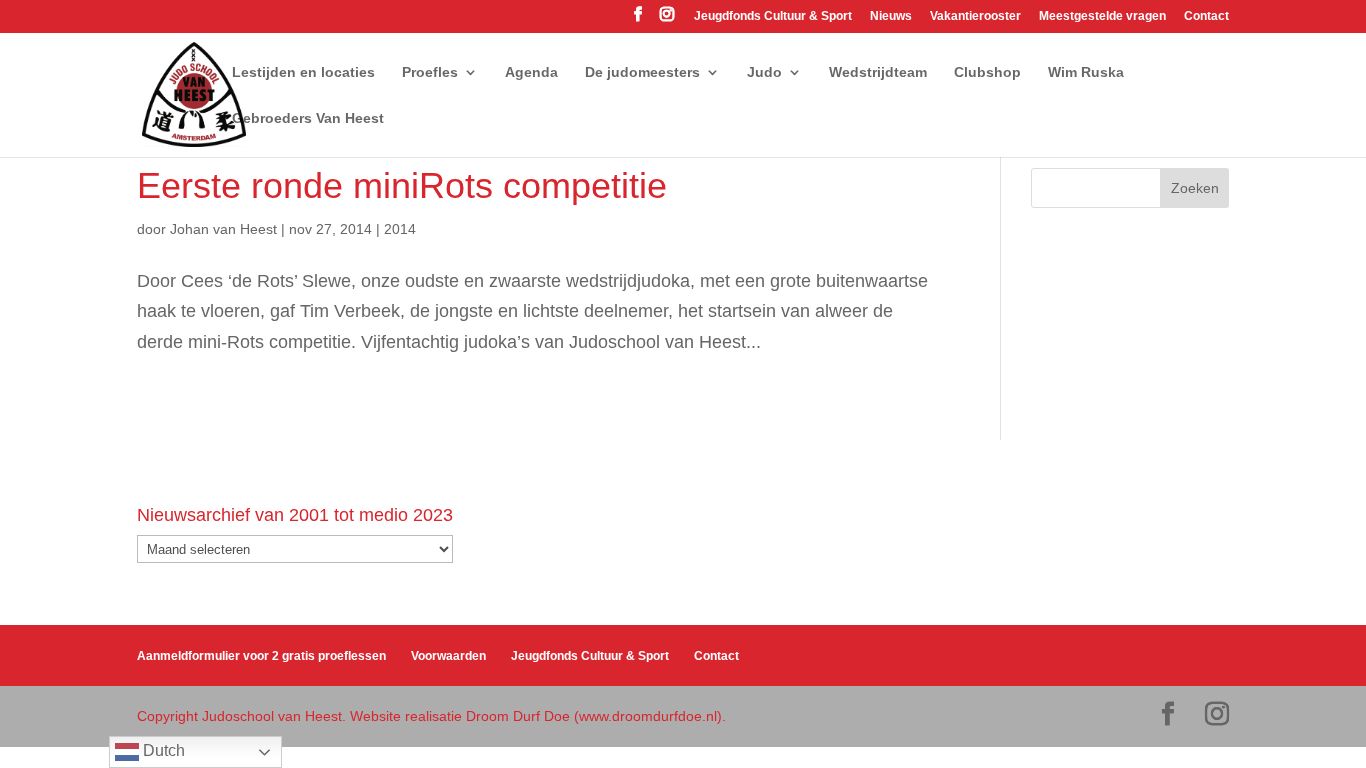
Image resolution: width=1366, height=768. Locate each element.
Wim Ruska (1086, 72)
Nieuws (891, 16)
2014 (400, 229)
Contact (1206, 16)
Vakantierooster (975, 16)
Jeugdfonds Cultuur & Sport (773, 16)
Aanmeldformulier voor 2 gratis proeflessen (261, 656)
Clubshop (987, 72)
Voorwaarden (448, 656)
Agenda (531, 72)
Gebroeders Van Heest (308, 118)
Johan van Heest (223, 229)
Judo (764, 72)
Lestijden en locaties (303, 72)
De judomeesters (642, 72)
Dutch (162, 750)
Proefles (430, 72)
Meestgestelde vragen (1102, 16)
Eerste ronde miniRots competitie (402, 185)
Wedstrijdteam (878, 72)
